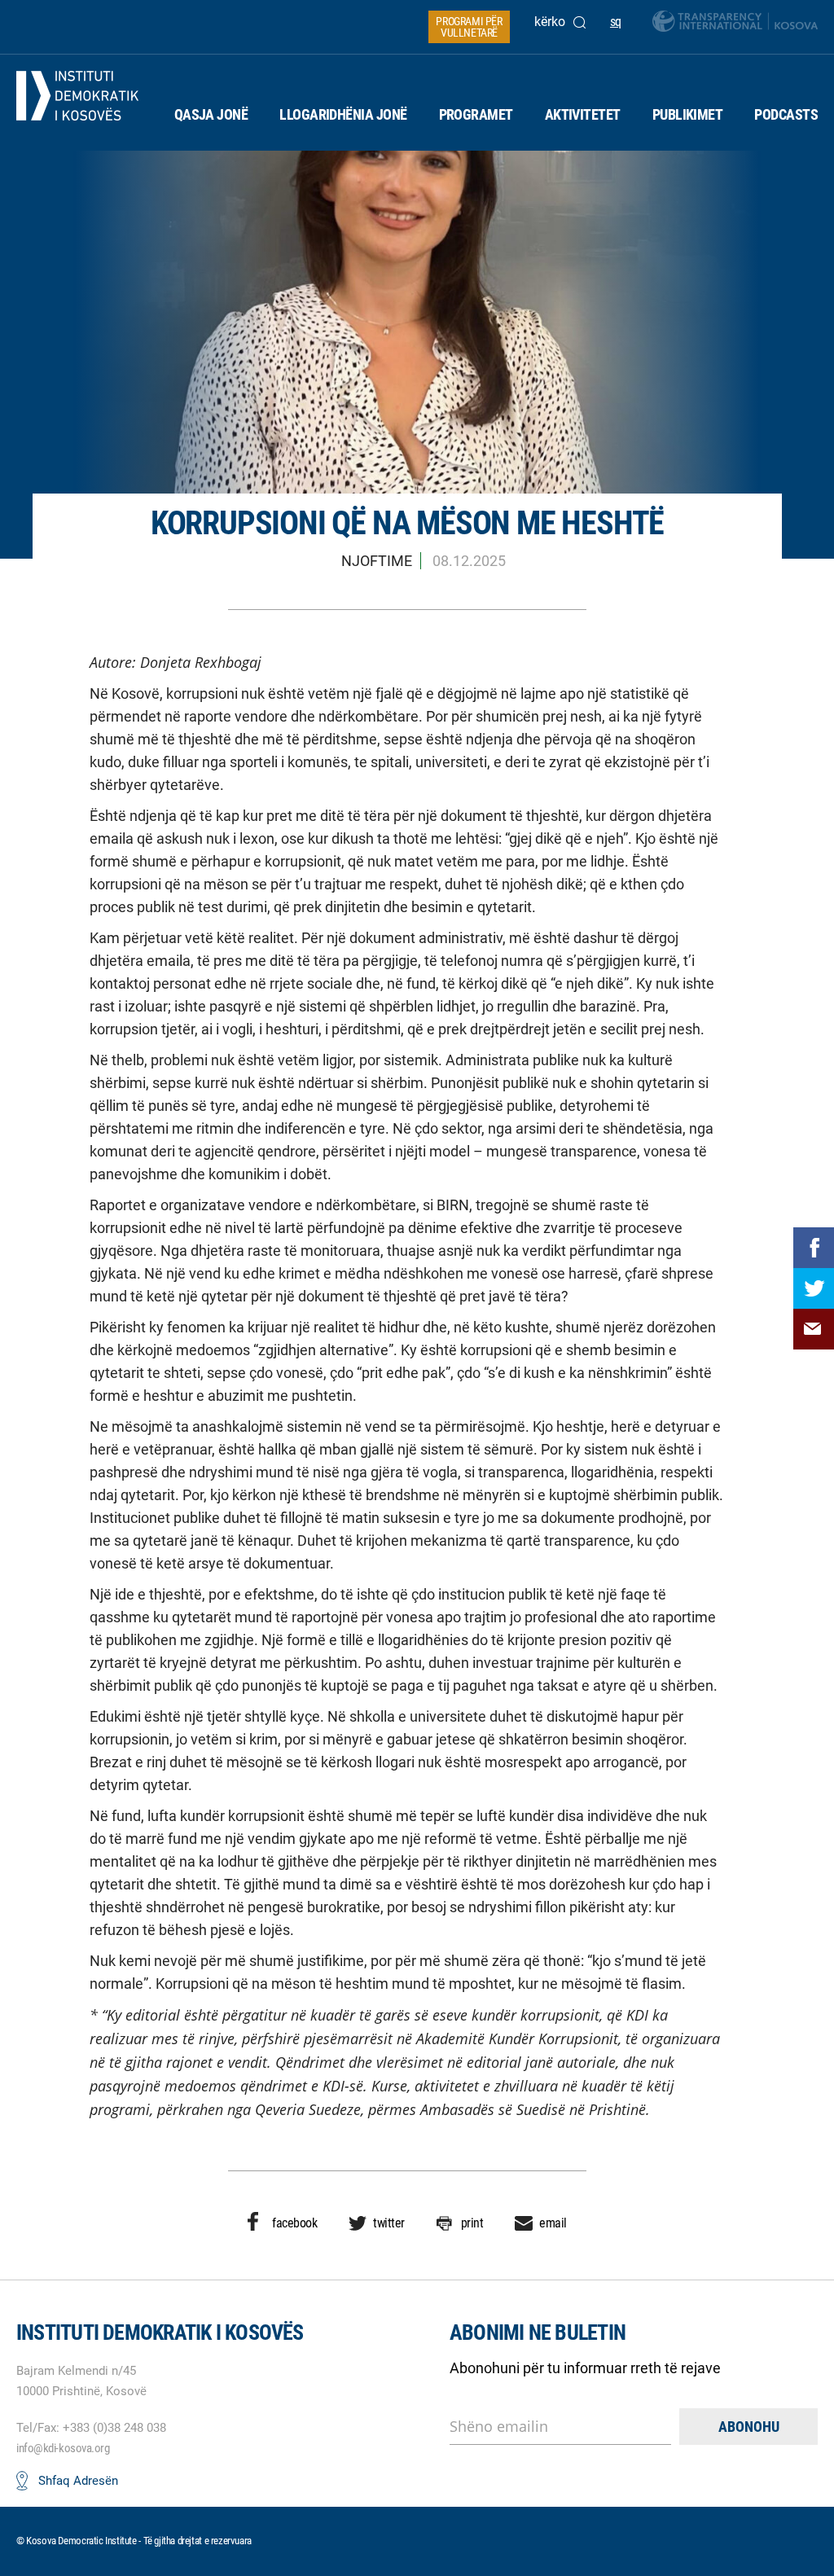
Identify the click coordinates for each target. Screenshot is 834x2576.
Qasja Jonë (211, 114)
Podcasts (786, 114)
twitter (389, 2223)
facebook (294, 2223)
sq (616, 22)
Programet (476, 114)
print (472, 2223)
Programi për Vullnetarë (469, 27)
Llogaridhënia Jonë (343, 114)
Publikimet (688, 114)
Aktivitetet (583, 114)
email (553, 2223)
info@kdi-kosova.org (63, 2448)
